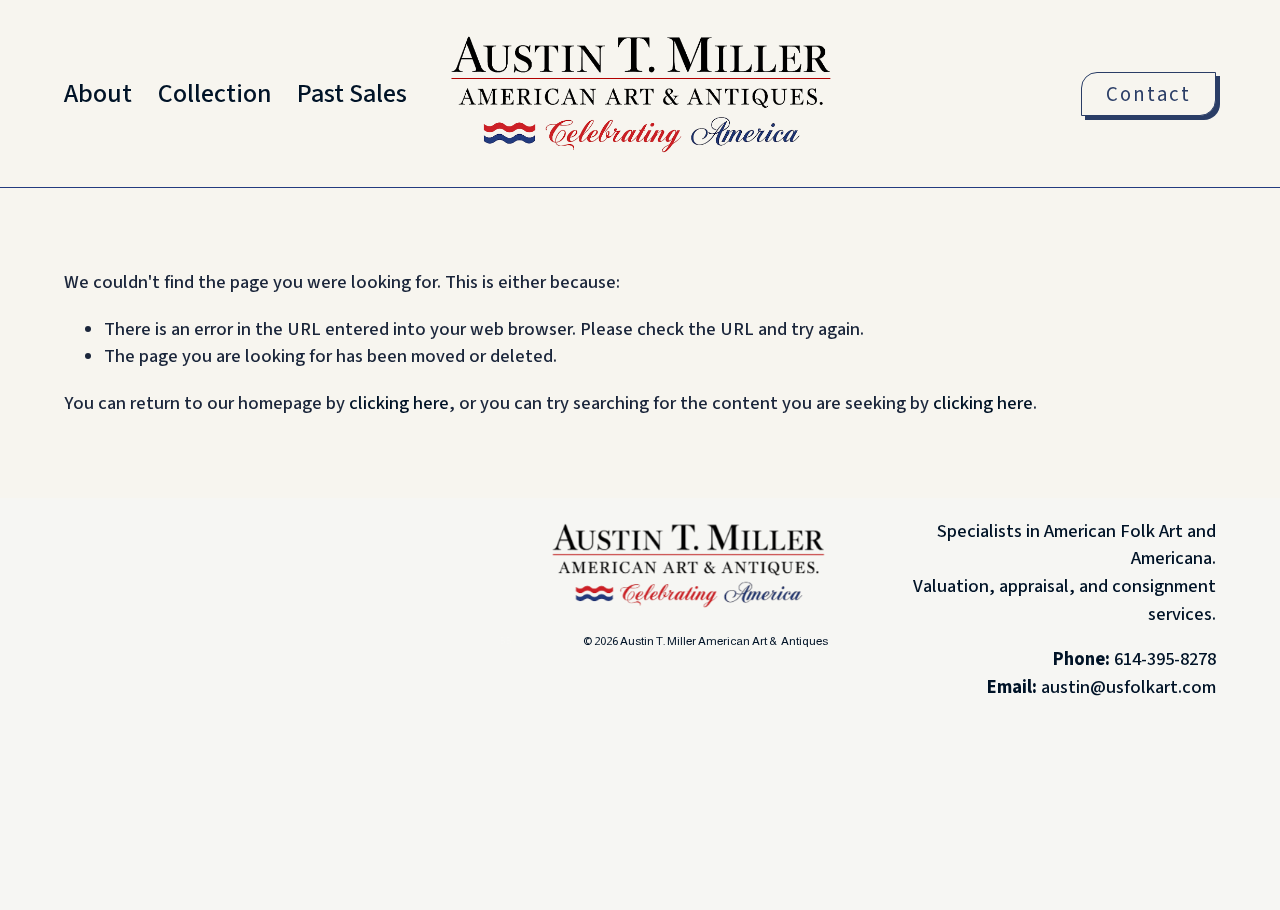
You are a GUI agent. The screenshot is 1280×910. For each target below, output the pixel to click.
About (98, 93)
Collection (215, 93)
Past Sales (352, 93)
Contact (1149, 94)
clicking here (399, 403)
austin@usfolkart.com (1128, 687)
